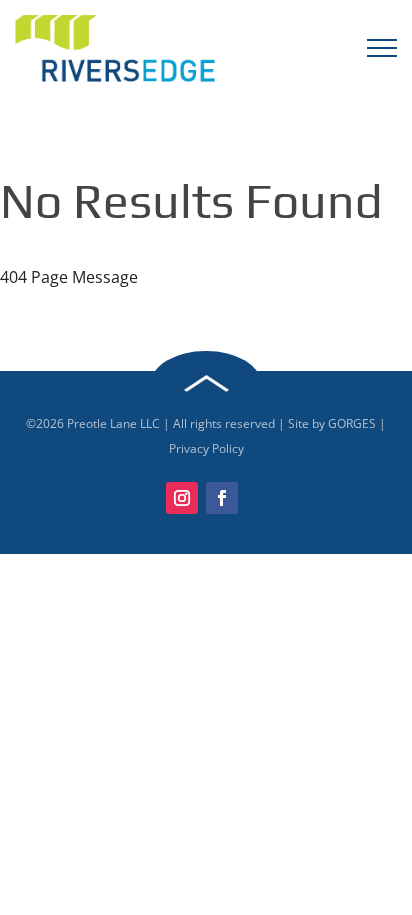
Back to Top (206, 384)
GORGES (352, 423)
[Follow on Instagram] (182, 498)
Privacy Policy (206, 448)
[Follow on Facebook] (222, 498)
